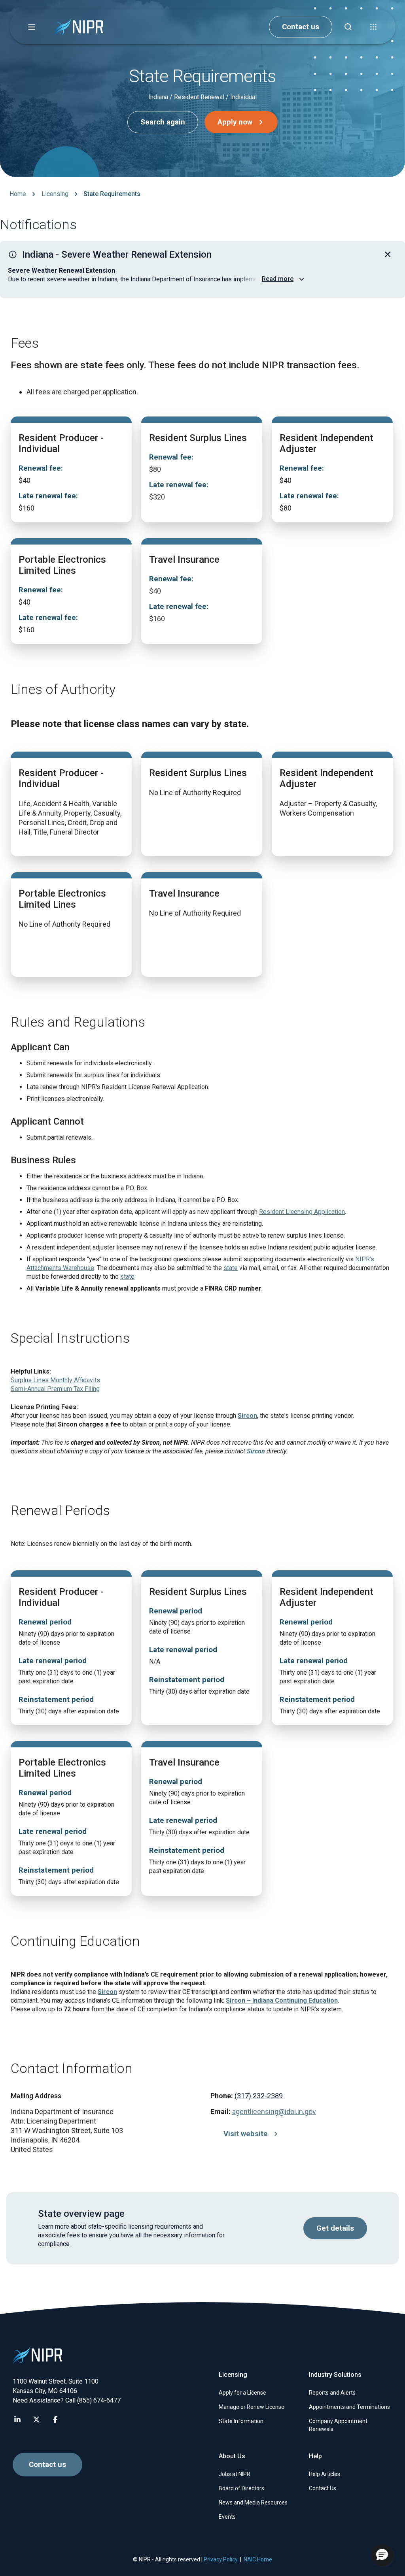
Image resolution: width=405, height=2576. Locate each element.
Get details (335, 2228)
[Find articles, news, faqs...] (348, 27)
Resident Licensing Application (302, 1212)
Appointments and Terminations (349, 2407)
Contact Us (323, 2488)
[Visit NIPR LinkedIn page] (17, 2420)
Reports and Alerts (332, 2393)
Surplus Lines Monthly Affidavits (55, 1380)
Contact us (301, 27)
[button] (32, 27)
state (231, 1268)
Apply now (235, 122)
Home (18, 194)
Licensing (55, 194)
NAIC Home (258, 2559)
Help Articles (325, 2474)
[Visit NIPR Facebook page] (55, 2420)
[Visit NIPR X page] (36, 2420)
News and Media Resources (253, 2503)
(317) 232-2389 (259, 2096)
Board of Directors (241, 2488)
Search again (163, 122)
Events (227, 2517)
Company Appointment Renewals (338, 2425)
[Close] (388, 254)
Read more (278, 279)
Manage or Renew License (252, 2407)
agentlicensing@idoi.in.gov (274, 2111)
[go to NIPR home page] (79, 27)
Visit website (246, 2134)
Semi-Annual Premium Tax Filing (55, 1389)
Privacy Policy (221, 2559)
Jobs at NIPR (235, 2474)
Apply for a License (242, 2393)
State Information (241, 2421)
